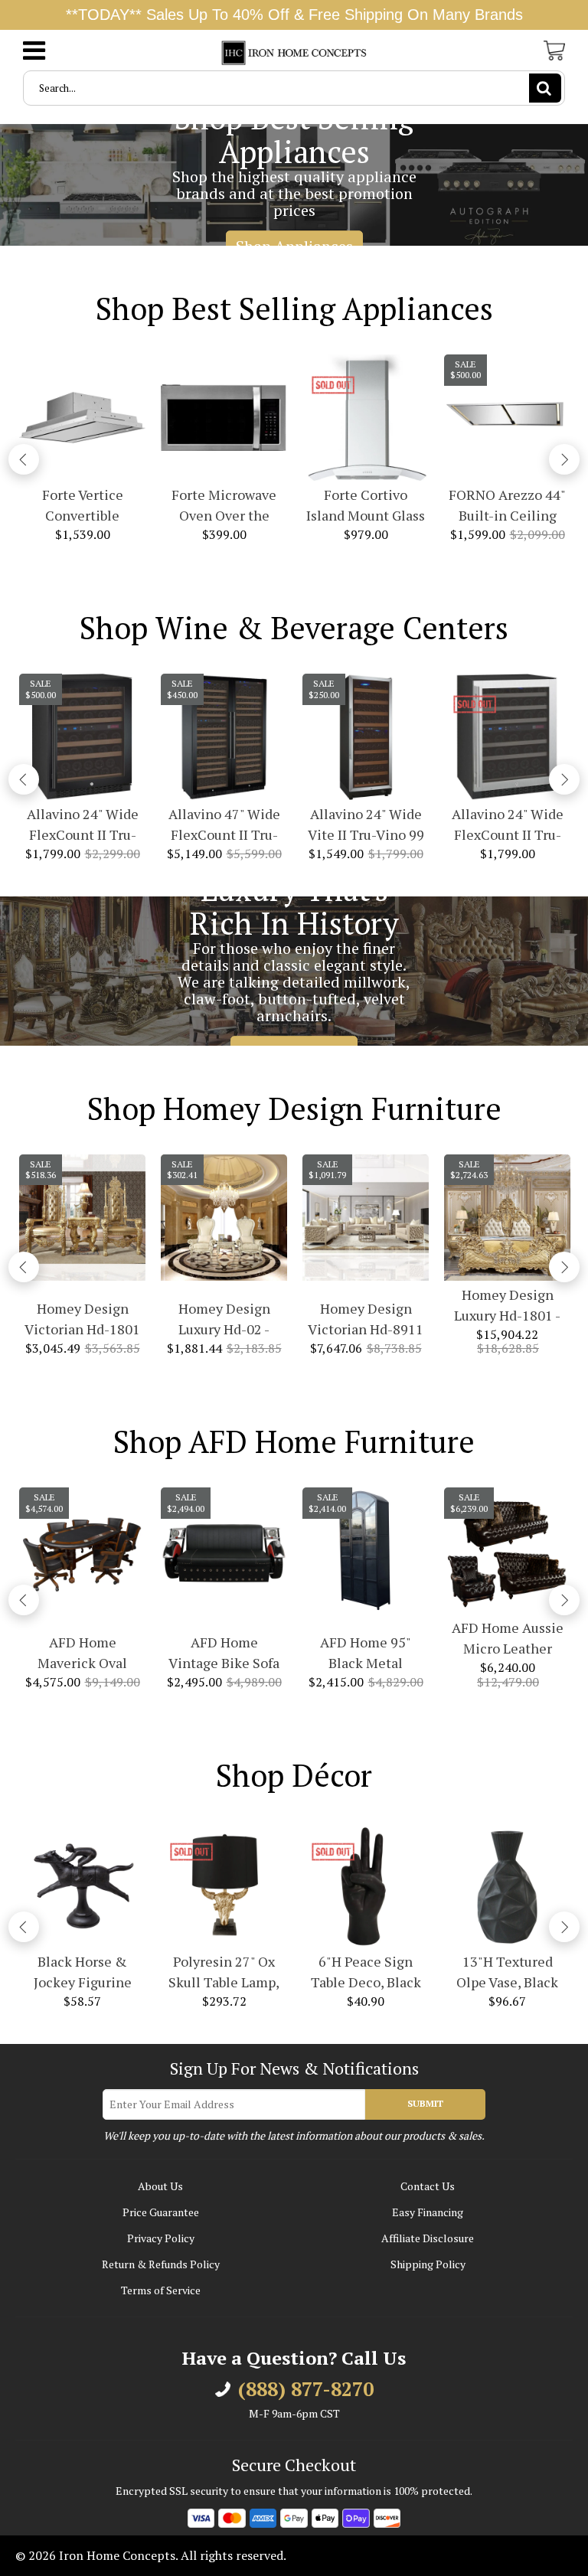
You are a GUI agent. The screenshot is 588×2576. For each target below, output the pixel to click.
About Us (160, 2186)
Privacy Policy (161, 2238)
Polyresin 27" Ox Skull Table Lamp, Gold (224, 1972)
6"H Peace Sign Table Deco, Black (366, 1972)
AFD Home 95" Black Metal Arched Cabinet (366, 1653)
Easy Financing (428, 2212)
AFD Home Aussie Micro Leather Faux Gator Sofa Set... (508, 1639)
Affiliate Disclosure (428, 2238)
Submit (425, 2103)
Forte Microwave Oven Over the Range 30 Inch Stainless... (224, 506)
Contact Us (428, 2186)
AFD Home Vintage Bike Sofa (224, 1652)
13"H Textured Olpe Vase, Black (507, 1972)
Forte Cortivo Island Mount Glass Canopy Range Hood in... (366, 506)
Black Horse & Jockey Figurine (83, 1972)
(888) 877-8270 (306, 2389)
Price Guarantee (161, 2212)
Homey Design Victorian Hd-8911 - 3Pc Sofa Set (366, 1319)
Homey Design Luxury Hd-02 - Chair (224, 1319)
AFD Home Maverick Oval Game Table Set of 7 (82, 1653)
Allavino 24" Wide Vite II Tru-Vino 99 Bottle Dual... (366, 825)
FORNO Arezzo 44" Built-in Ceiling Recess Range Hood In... (507, 506)
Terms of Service (161, 2290)
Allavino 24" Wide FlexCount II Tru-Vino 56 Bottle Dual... (83, 825)
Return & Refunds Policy (161, 2264)
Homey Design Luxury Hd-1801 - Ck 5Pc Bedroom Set (507, 1306)
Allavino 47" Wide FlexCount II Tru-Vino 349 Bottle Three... (224, 825)
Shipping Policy (428, 2264)
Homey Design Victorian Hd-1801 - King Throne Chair (82, 1319)
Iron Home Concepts (117, 2555)
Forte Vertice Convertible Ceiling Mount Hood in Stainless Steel (82, 506)
